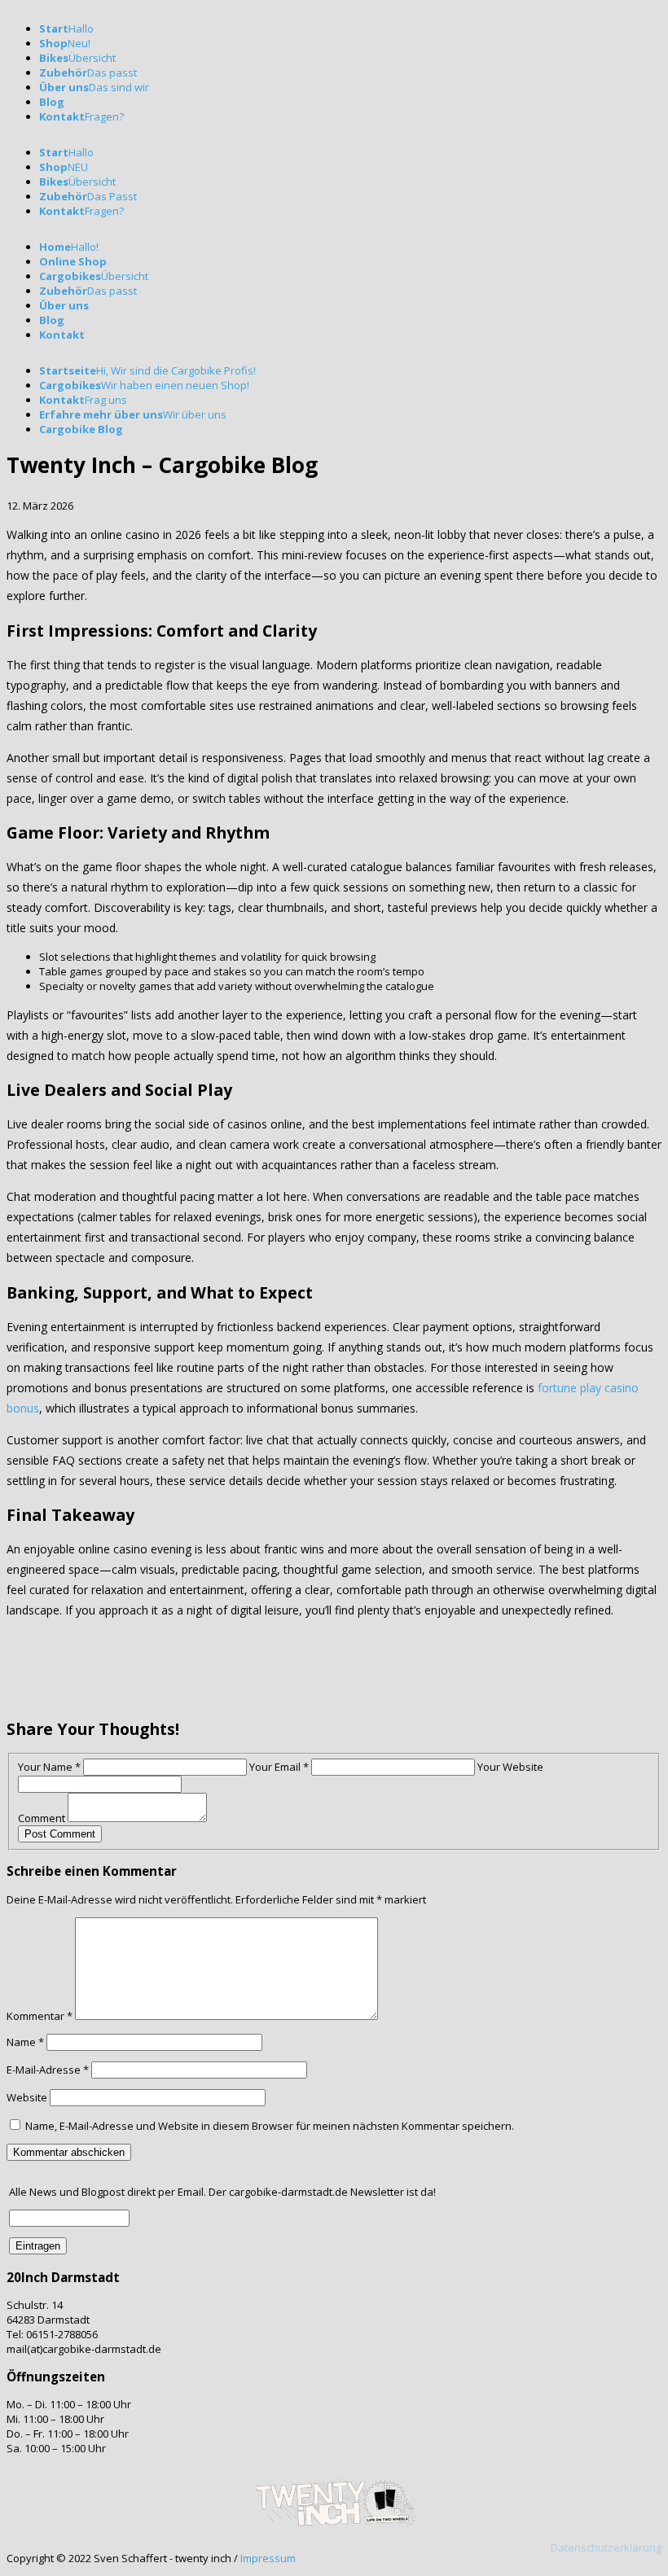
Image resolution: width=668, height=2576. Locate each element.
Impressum (268, 2558)
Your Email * (279, 1767)
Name (25, 2042)
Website (27, 2097)
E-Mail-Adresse (48, 2070)
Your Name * (49, 1767)
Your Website (510, 1767)
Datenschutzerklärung (606, 2548)
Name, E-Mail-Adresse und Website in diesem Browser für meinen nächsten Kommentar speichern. (270, 2126)
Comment (42, 1818)
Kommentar (40, 2016)
